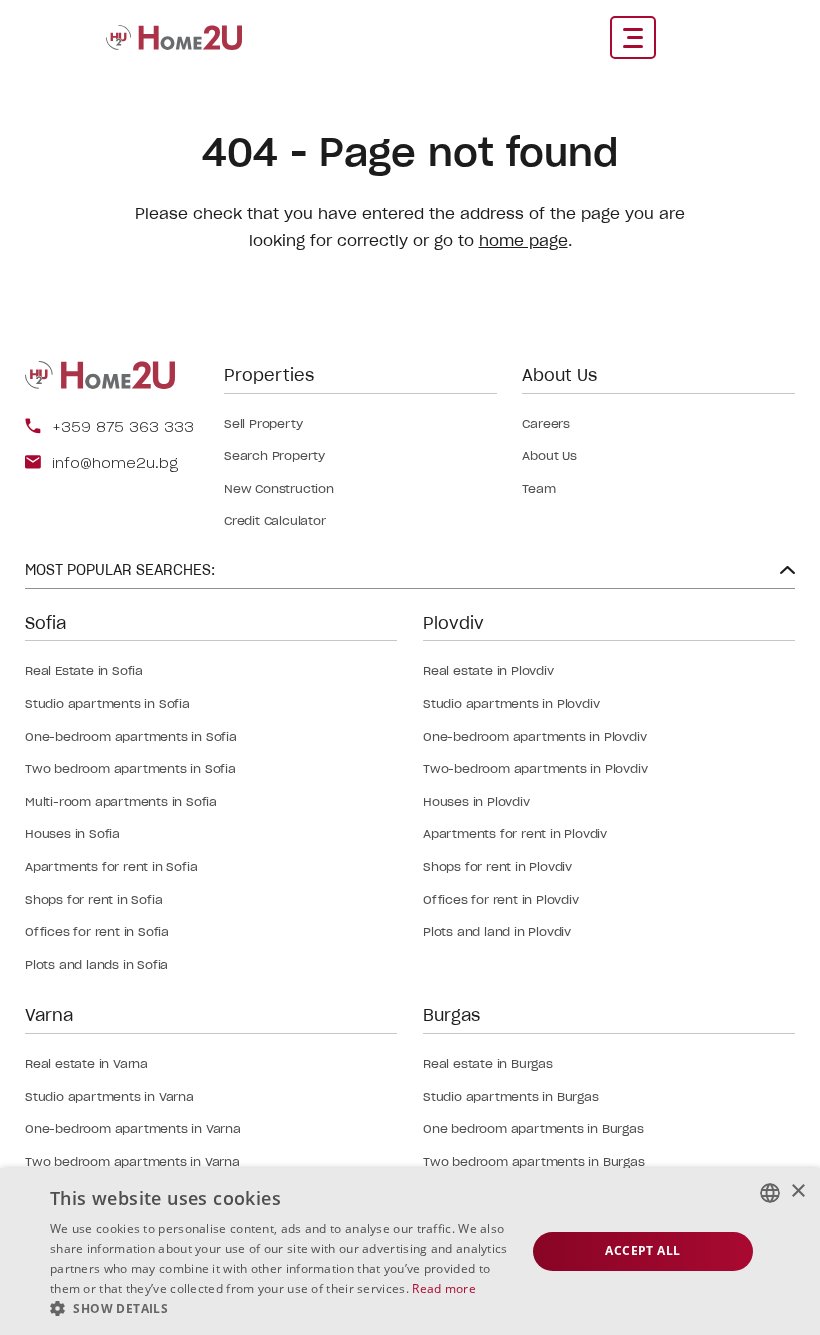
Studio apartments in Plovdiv (511, 703)
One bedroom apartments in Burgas (533, 1128)
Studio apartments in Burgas (511, 1096)
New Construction (279, 488)
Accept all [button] (642, 1250)
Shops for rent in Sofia (93, 899)
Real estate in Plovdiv (488, 670)
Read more (444, 1288)
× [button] (797, 1191)
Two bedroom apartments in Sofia (130, 768)
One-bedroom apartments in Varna (133, 1128)
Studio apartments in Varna (109, 1096)
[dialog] (410, 1251)
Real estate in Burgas (488, 1063)
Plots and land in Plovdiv (497, 931)
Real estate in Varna (86, 1063)
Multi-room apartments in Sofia (121, 801)
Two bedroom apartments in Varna (132, 1161)
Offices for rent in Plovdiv (501, 899)
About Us (549, 455)
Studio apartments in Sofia (107, 703)
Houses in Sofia (72, 833)
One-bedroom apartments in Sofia (131, 736)
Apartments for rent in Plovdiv (515, 833)
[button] (281, 1309)
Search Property (274, 455)
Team (538, 488)
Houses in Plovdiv (476, 801)
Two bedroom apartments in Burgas (534, 1161)
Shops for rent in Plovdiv (497, 866)
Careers (546, 423)
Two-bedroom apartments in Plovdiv (535, 768)
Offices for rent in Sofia (97, 931)
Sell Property (263, 423)
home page (523, 240)
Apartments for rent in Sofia (111, 866)
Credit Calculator (275, 520)
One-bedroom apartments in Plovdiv (534, 736)
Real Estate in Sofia (84, 670)
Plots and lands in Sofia (96, 964)
